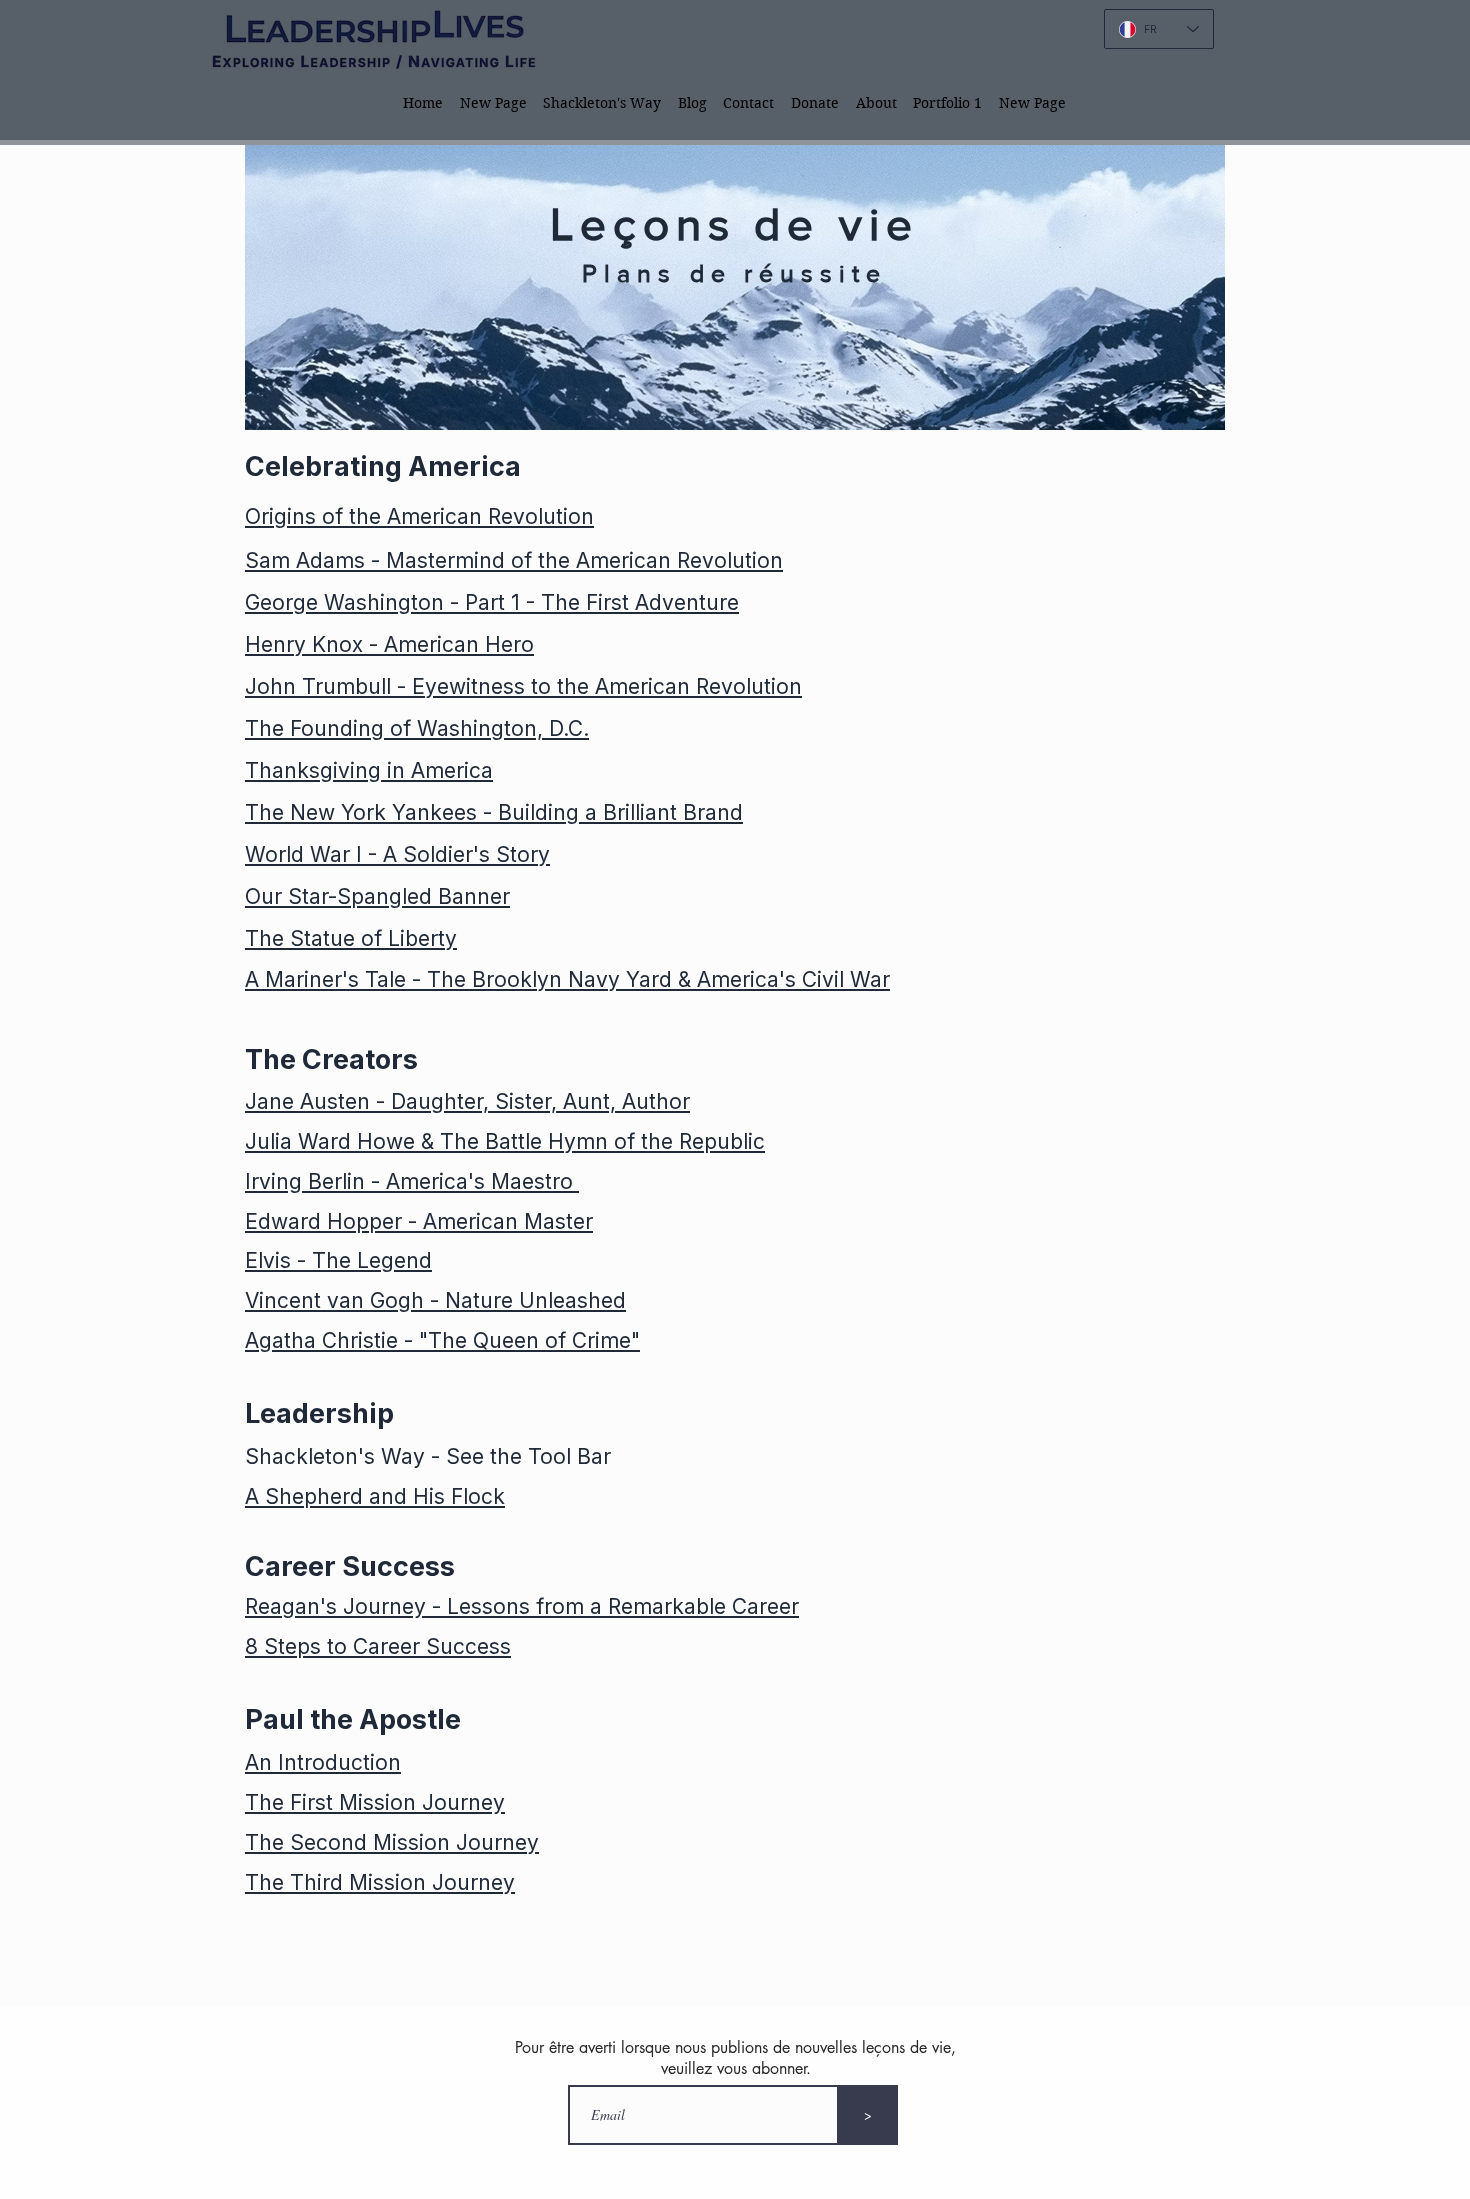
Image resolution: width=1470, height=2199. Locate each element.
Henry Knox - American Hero (389, 644)
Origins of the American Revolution (419, 516)
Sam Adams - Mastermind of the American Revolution (514, 560)
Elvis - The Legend (338, 1260)
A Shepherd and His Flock (375, 1496)
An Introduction (323, 1762)
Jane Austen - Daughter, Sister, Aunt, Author (467, 1101)
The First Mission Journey (375, 1802)
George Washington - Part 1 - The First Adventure (492, 602)
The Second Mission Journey (392, 1842)
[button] (602, 102)
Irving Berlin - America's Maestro (412, 1181)
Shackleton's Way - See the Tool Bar (428, 1456)
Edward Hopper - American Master (419, 1221)
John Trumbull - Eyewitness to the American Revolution (523, 686)
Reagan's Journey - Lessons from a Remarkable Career (522, 1606)
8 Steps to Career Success (378, 1646)
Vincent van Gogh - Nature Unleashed (435, 1300)
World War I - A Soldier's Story (397, 854)
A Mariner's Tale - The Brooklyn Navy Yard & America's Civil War (567, 979)
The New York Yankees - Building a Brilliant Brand (494, 812)
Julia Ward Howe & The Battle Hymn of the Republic (505, 1141)
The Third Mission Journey (380, 1882)
